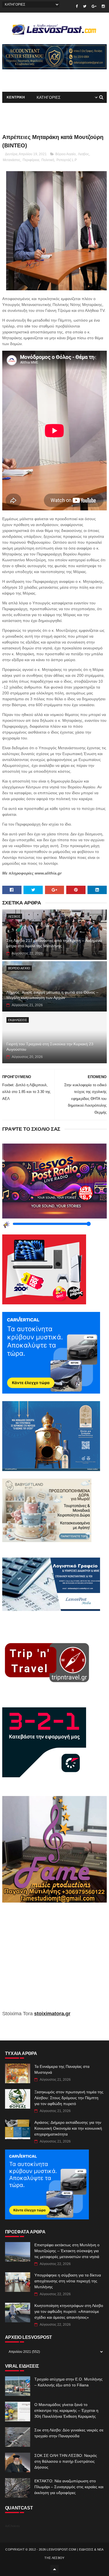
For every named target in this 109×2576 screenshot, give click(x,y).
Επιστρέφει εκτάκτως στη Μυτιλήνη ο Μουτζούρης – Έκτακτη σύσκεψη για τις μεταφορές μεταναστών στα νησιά (67, 2251)
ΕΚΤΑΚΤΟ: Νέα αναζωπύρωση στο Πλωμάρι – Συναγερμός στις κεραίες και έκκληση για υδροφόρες (69, 2487)
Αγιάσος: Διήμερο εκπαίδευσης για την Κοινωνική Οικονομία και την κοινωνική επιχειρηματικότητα (68, 2128)
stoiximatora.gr (52, 2014)
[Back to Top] (54, 2569)
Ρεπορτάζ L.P (67, 160)
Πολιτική (48, 160)
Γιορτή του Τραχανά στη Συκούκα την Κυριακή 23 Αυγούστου (50, 1047)
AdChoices (12, 2526)
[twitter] (85, 6)
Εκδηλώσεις (18, 1020)
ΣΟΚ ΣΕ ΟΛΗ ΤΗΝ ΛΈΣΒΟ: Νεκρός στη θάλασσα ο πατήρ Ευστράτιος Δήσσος (66, 2461)
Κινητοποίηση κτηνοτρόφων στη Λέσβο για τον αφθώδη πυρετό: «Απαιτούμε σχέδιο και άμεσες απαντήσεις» (69, 2311)
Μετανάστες (12, 160)
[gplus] (94, 6)
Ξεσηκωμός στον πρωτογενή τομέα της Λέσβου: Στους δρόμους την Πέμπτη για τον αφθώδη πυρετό (69, 2098)
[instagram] (103, 6)
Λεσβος (84, 154)
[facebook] (77, 6)
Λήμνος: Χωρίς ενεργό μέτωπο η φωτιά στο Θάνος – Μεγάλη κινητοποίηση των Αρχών (52, 995)
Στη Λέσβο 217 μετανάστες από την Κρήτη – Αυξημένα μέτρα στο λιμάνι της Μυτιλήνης (54, 943)
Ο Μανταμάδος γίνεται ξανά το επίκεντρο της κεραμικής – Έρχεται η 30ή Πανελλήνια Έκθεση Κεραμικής (66, 2410)
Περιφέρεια (31, 160)
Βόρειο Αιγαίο (66, 154)
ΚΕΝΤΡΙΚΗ (16, 97)
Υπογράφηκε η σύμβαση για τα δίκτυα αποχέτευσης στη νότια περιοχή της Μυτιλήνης (68, 2281)
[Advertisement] (54, 1960)
